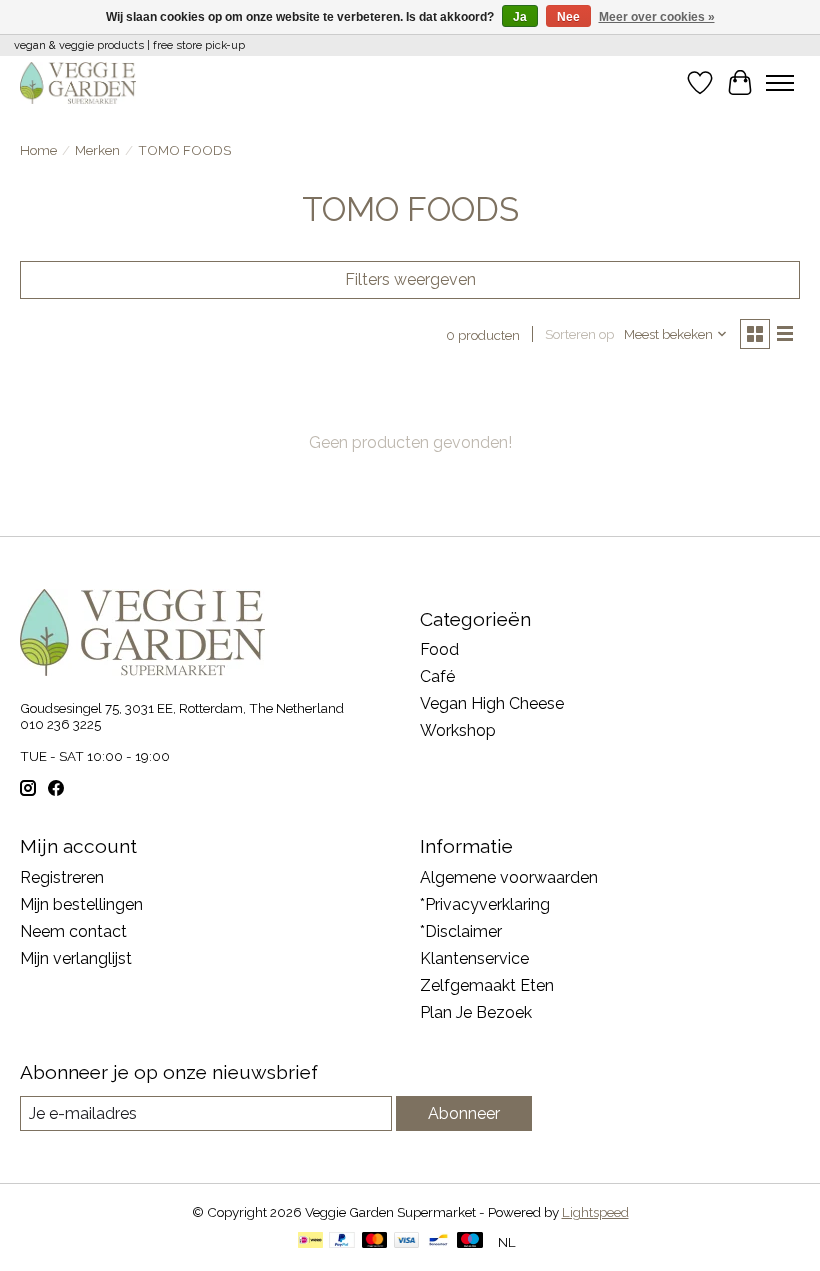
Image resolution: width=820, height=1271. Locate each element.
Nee (568, 17)
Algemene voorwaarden (509, 877)
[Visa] (407, 1241)
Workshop (458, 730)
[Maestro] (470, 1241)
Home (38, 150)
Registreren (62, 877)
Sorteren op (579, 334)
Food (439, 649)
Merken (97, 150)
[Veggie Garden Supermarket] (78, 82)
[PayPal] (342, 1241)
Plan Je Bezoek (476, 1012)
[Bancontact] (438, 1241)
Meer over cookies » (657, 17)
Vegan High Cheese (492, 703)
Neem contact (73, 931)
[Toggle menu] (780, 83)
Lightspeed (595, 1212)
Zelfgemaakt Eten (487, 985)
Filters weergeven (410, 279)
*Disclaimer (461, 931)
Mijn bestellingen (81, 904)
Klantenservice (474, 958)
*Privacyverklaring (485, 904)
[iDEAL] (310, 1241)
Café (437, 676)
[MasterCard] (375, 1241)
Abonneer (464, 1113)
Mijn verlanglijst (76, 958)
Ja (520, 17)
